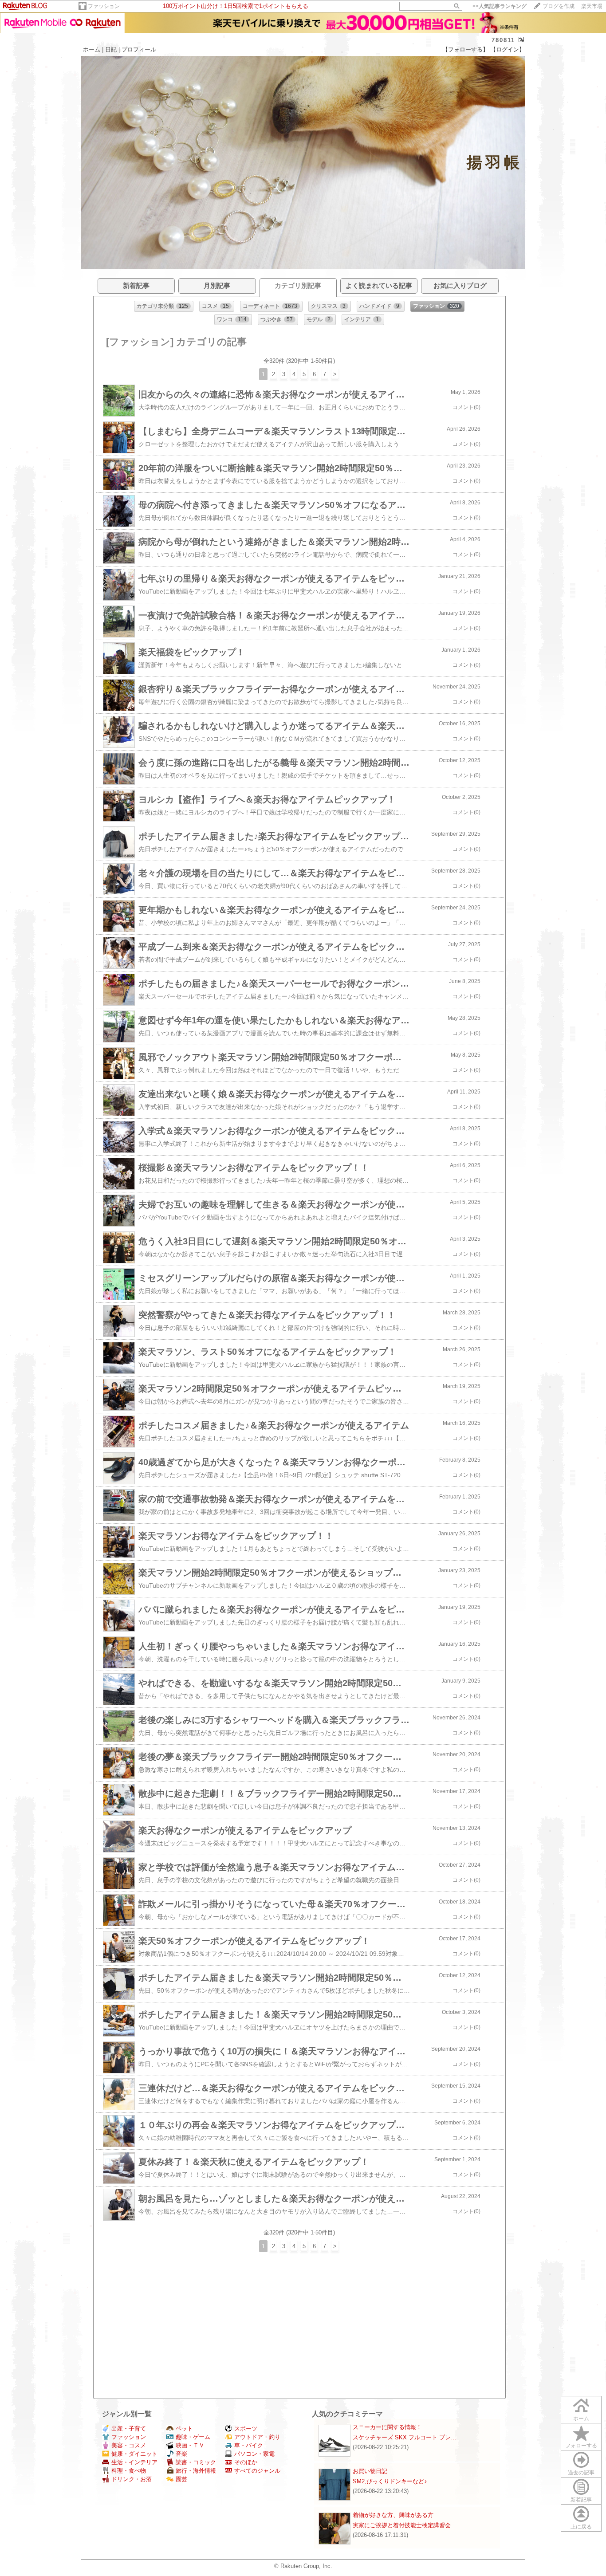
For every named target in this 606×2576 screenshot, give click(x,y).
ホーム (92, 49)
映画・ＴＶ (190, 2445)
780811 (503, 40)
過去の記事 (581, 2473)
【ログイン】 (508, 49)
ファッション (104, 6)
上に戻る (581, 2527)
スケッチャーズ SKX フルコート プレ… (405, 2437)
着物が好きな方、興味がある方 (393, 2515)
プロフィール (139, 49)
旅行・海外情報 (196, 2471)
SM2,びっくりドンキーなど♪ (390, 2481)
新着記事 (581, 2500)
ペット (184, 2429)
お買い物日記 (370, 2471)
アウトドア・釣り (257, 2437)
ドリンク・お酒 (132, 2479)
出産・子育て (129, 2429)
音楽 (181, 2454)
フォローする (581, 2446)
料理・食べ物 (129, 2471)
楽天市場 (592, 6)
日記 (111, 49)
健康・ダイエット (134, 2454)
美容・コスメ (129, 2445)
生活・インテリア (134, 2462)
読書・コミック (196, 2462)
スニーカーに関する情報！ (387, 2427)
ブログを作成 (559, 6)
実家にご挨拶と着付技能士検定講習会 (402, 2525)
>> (500, 6)
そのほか (246, 2462)
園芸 (181, 2479)
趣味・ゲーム (193, 2437)
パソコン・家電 (254, 2454)
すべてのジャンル (257, 2471)
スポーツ (246, 2429)
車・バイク (249, 2445)
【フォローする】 (465, 49)
